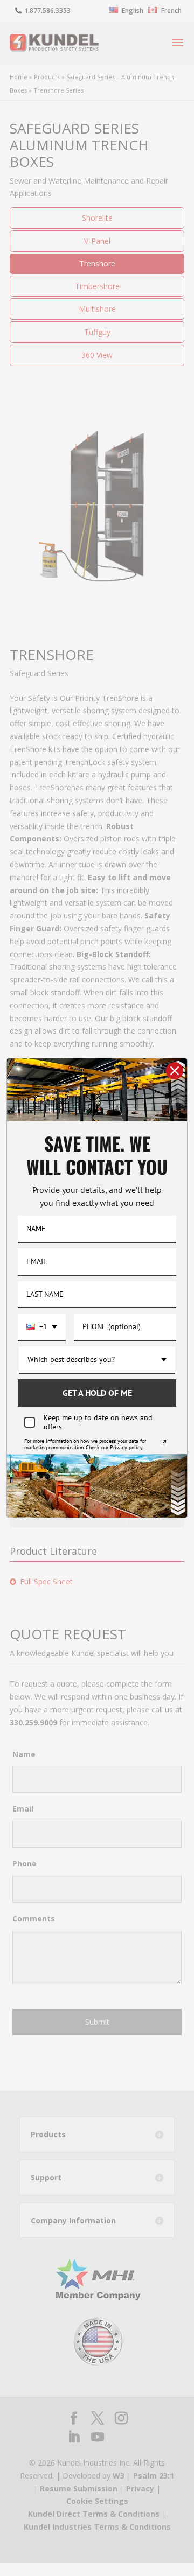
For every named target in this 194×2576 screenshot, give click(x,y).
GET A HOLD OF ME (97, 1393)
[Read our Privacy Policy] (163, 1443)
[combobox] (42, 1327)
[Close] (175, 1071)
